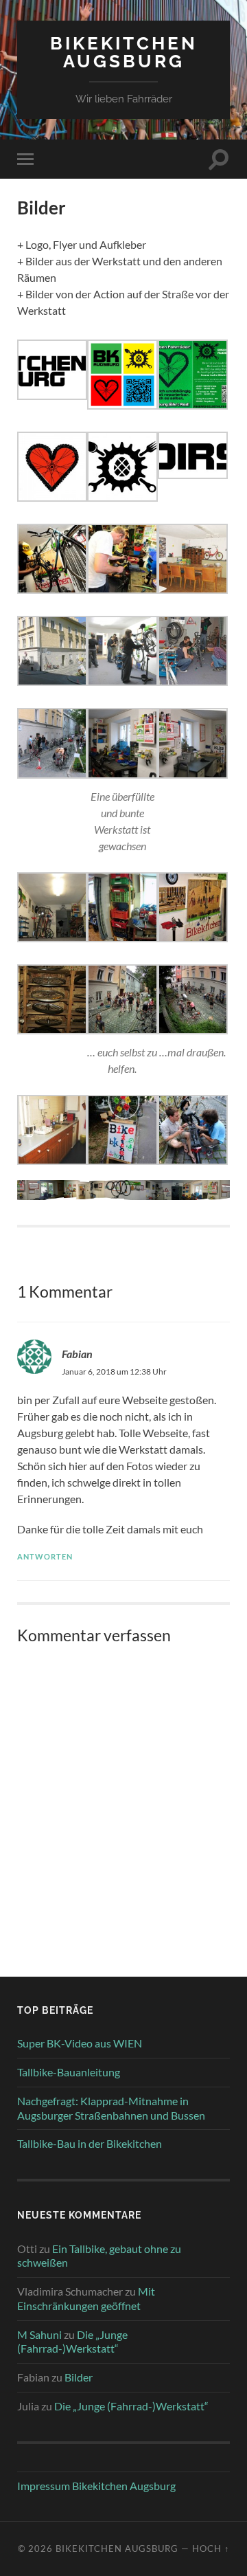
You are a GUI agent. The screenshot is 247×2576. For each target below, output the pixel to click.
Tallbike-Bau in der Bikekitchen (90, 2143)
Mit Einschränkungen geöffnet (86, 2298)
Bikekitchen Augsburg (124, 52)
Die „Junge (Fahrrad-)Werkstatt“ (72, 2342)
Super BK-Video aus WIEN (80, 2043)
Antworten (45, 1556)
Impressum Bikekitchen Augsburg (96, 2486)
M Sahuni (39, 2334)
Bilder (79, 2377)
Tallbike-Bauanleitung (69, 2072)
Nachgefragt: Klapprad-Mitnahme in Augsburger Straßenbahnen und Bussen (111, 2108)
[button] (52, 372)
